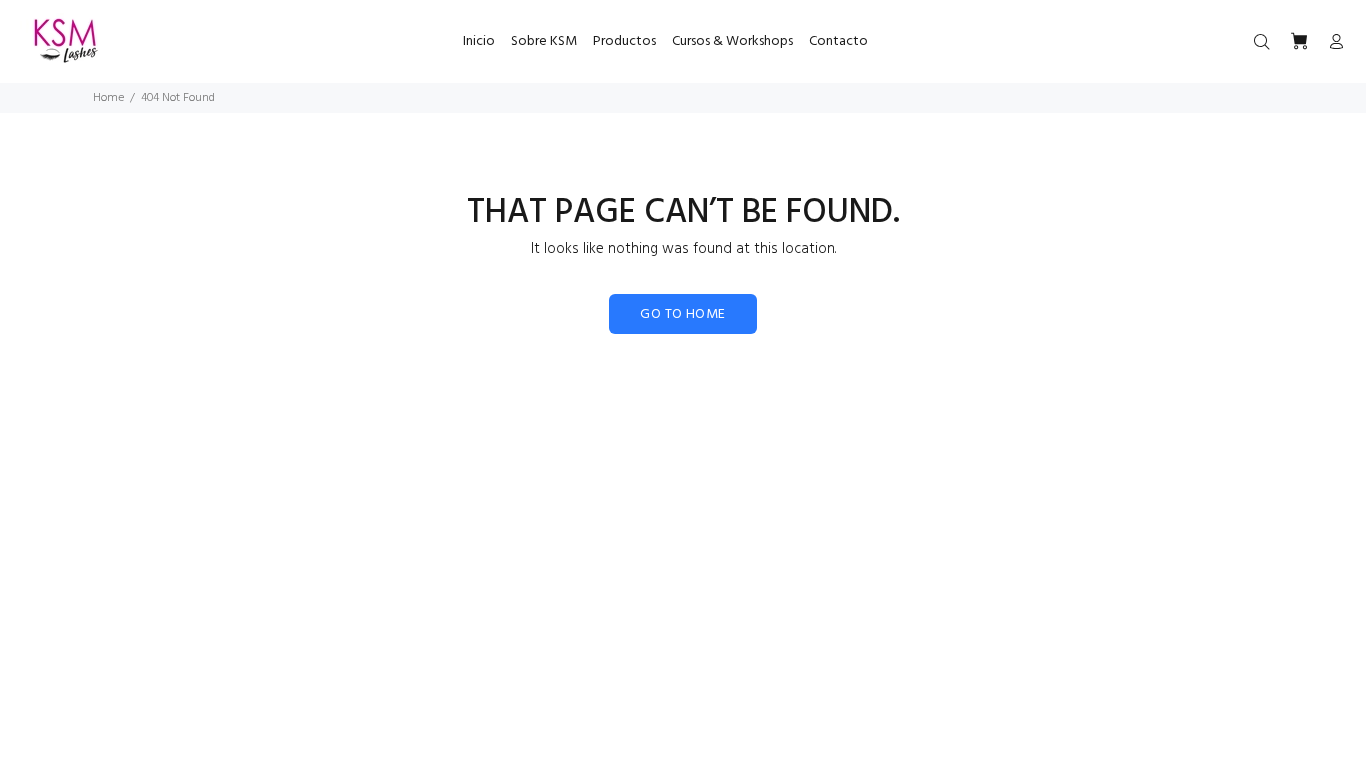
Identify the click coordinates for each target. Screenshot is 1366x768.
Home (108, 98)
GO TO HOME (682, 314)
